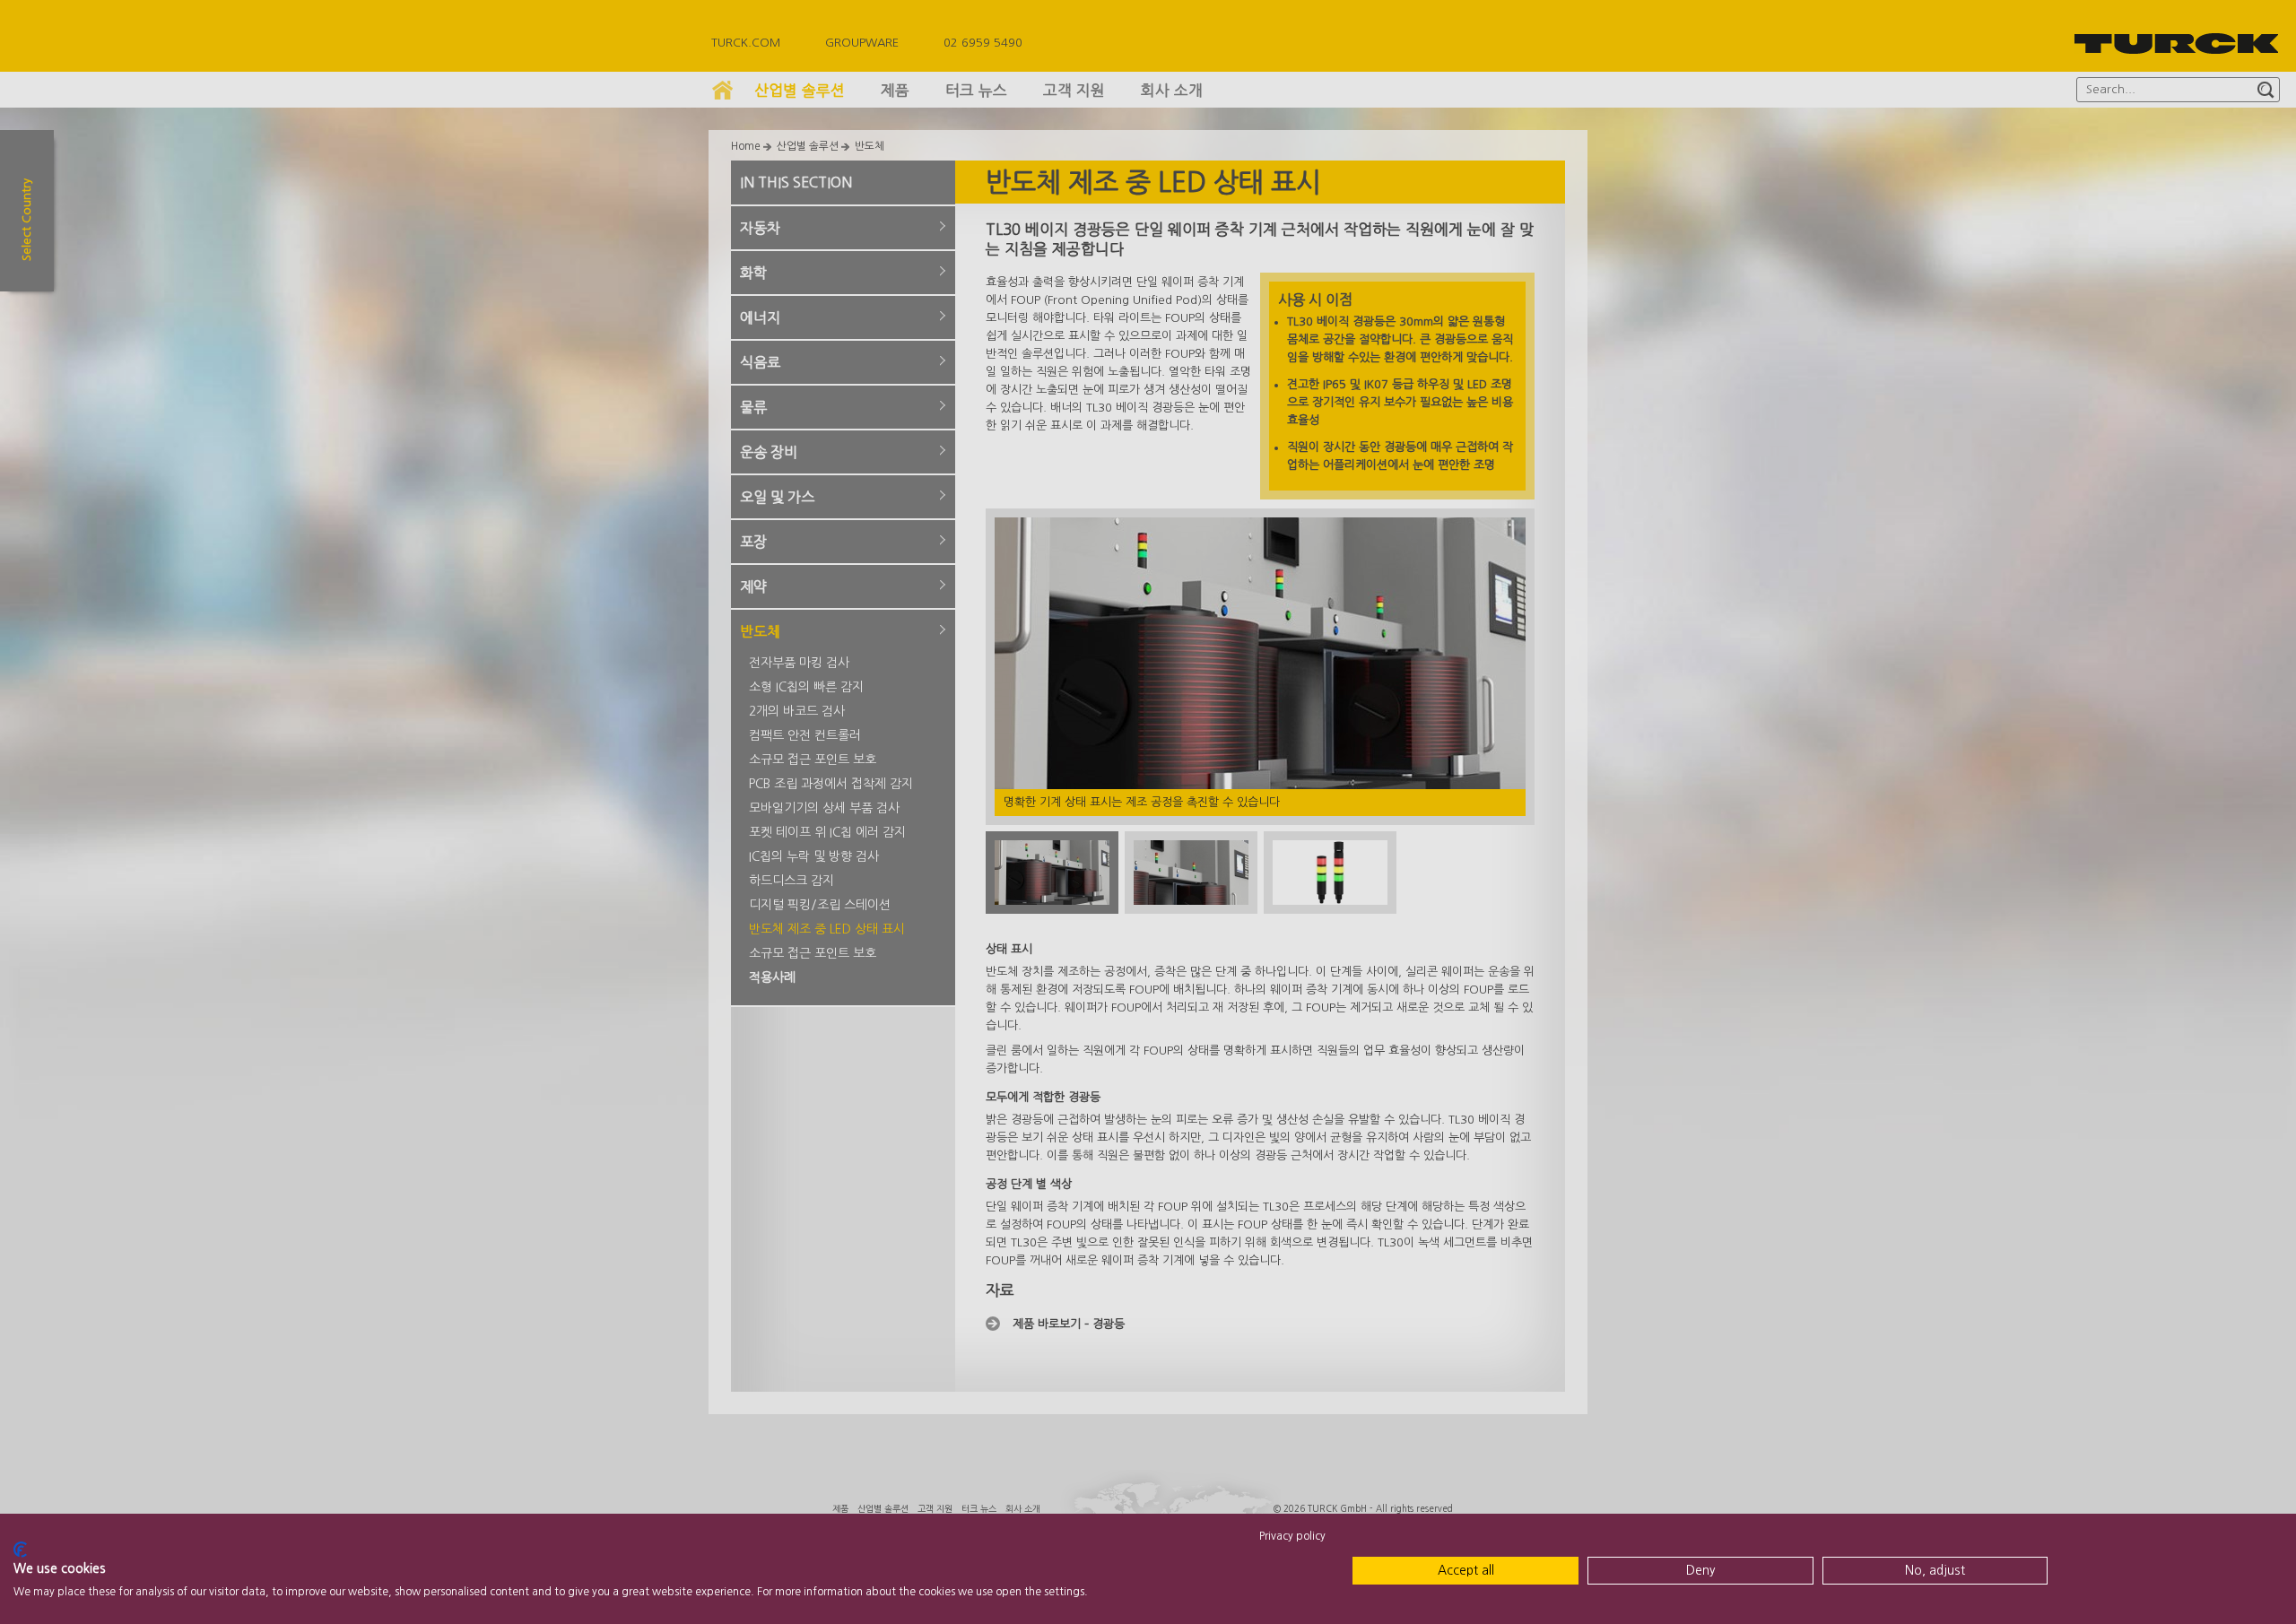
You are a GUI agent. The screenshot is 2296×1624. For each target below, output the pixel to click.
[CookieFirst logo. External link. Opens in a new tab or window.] (20, 1550)
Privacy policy (1292, 1536)
